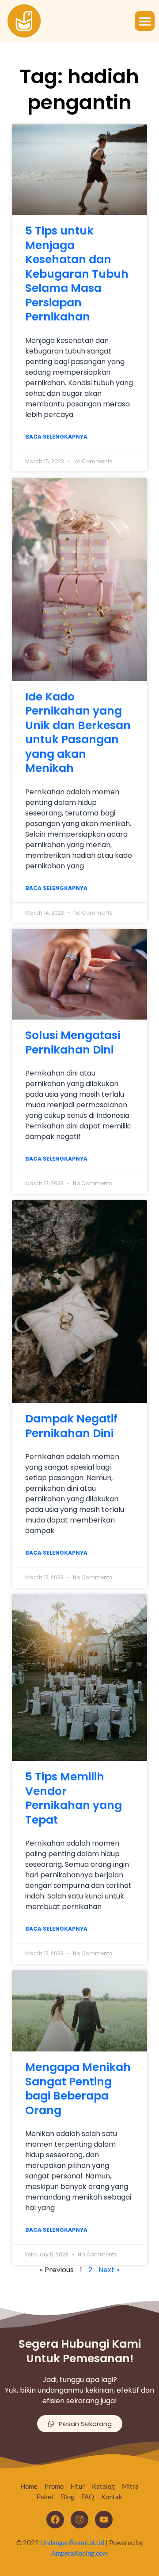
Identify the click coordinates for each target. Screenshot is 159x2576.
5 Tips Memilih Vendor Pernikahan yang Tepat (74, 1798)
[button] (145, 21)
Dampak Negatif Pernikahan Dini (71, 1426)
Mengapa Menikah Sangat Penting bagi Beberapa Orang (78, 2089)
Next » (109, 2270)
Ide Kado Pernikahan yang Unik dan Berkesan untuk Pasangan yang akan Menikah (78, 733)
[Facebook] (55, 2520)
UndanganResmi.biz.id (72, 2542)
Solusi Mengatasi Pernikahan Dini (73, 1042)
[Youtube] (104, 2520)
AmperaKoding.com (79, 2553)
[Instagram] (79, 2520)
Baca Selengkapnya (56, 437)
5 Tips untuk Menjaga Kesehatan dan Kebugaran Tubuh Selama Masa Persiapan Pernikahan (77, 274)
